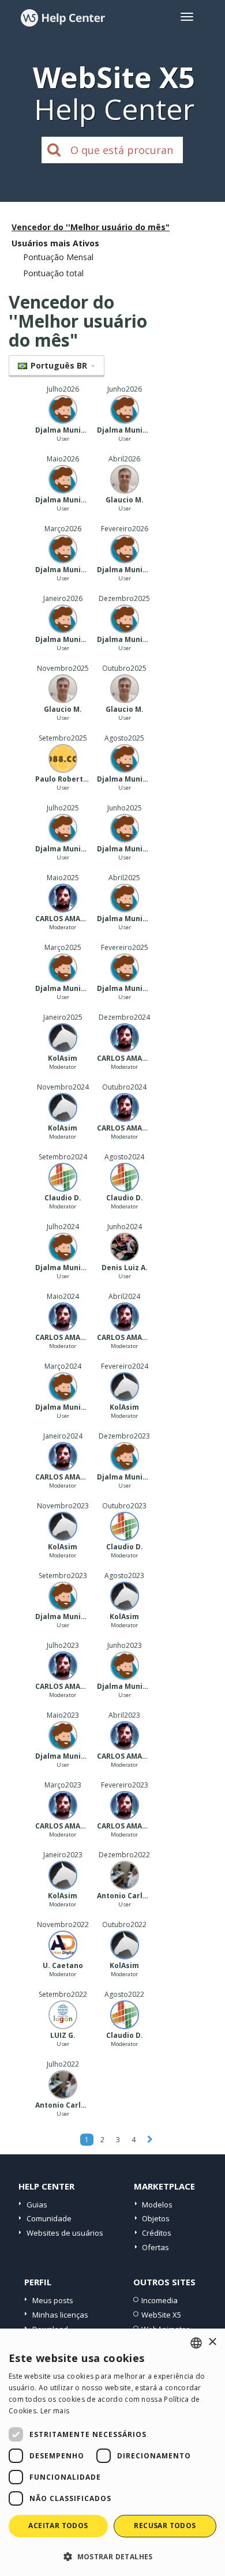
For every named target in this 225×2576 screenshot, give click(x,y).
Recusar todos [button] (165, 2526)
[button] (112, 2556)
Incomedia (160, 2300)
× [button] (212, 2342)
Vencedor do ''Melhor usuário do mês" (91, 227)
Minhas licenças (60, 2315)
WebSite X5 (161, 2315)
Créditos (157, 2233)
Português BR (59, 365)
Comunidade (49, 2218)
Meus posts (53, 2300)
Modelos (157, 2205)
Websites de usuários (65, 2233)
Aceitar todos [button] (58, 2526)
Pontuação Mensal (58, 257)
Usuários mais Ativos (55, 243)
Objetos (156, 2218)
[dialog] (112, 2452)
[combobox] (196, 2343)
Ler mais (55, 2411)
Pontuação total (53, 273)
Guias (37, 2205)
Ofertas (155, 2247)
